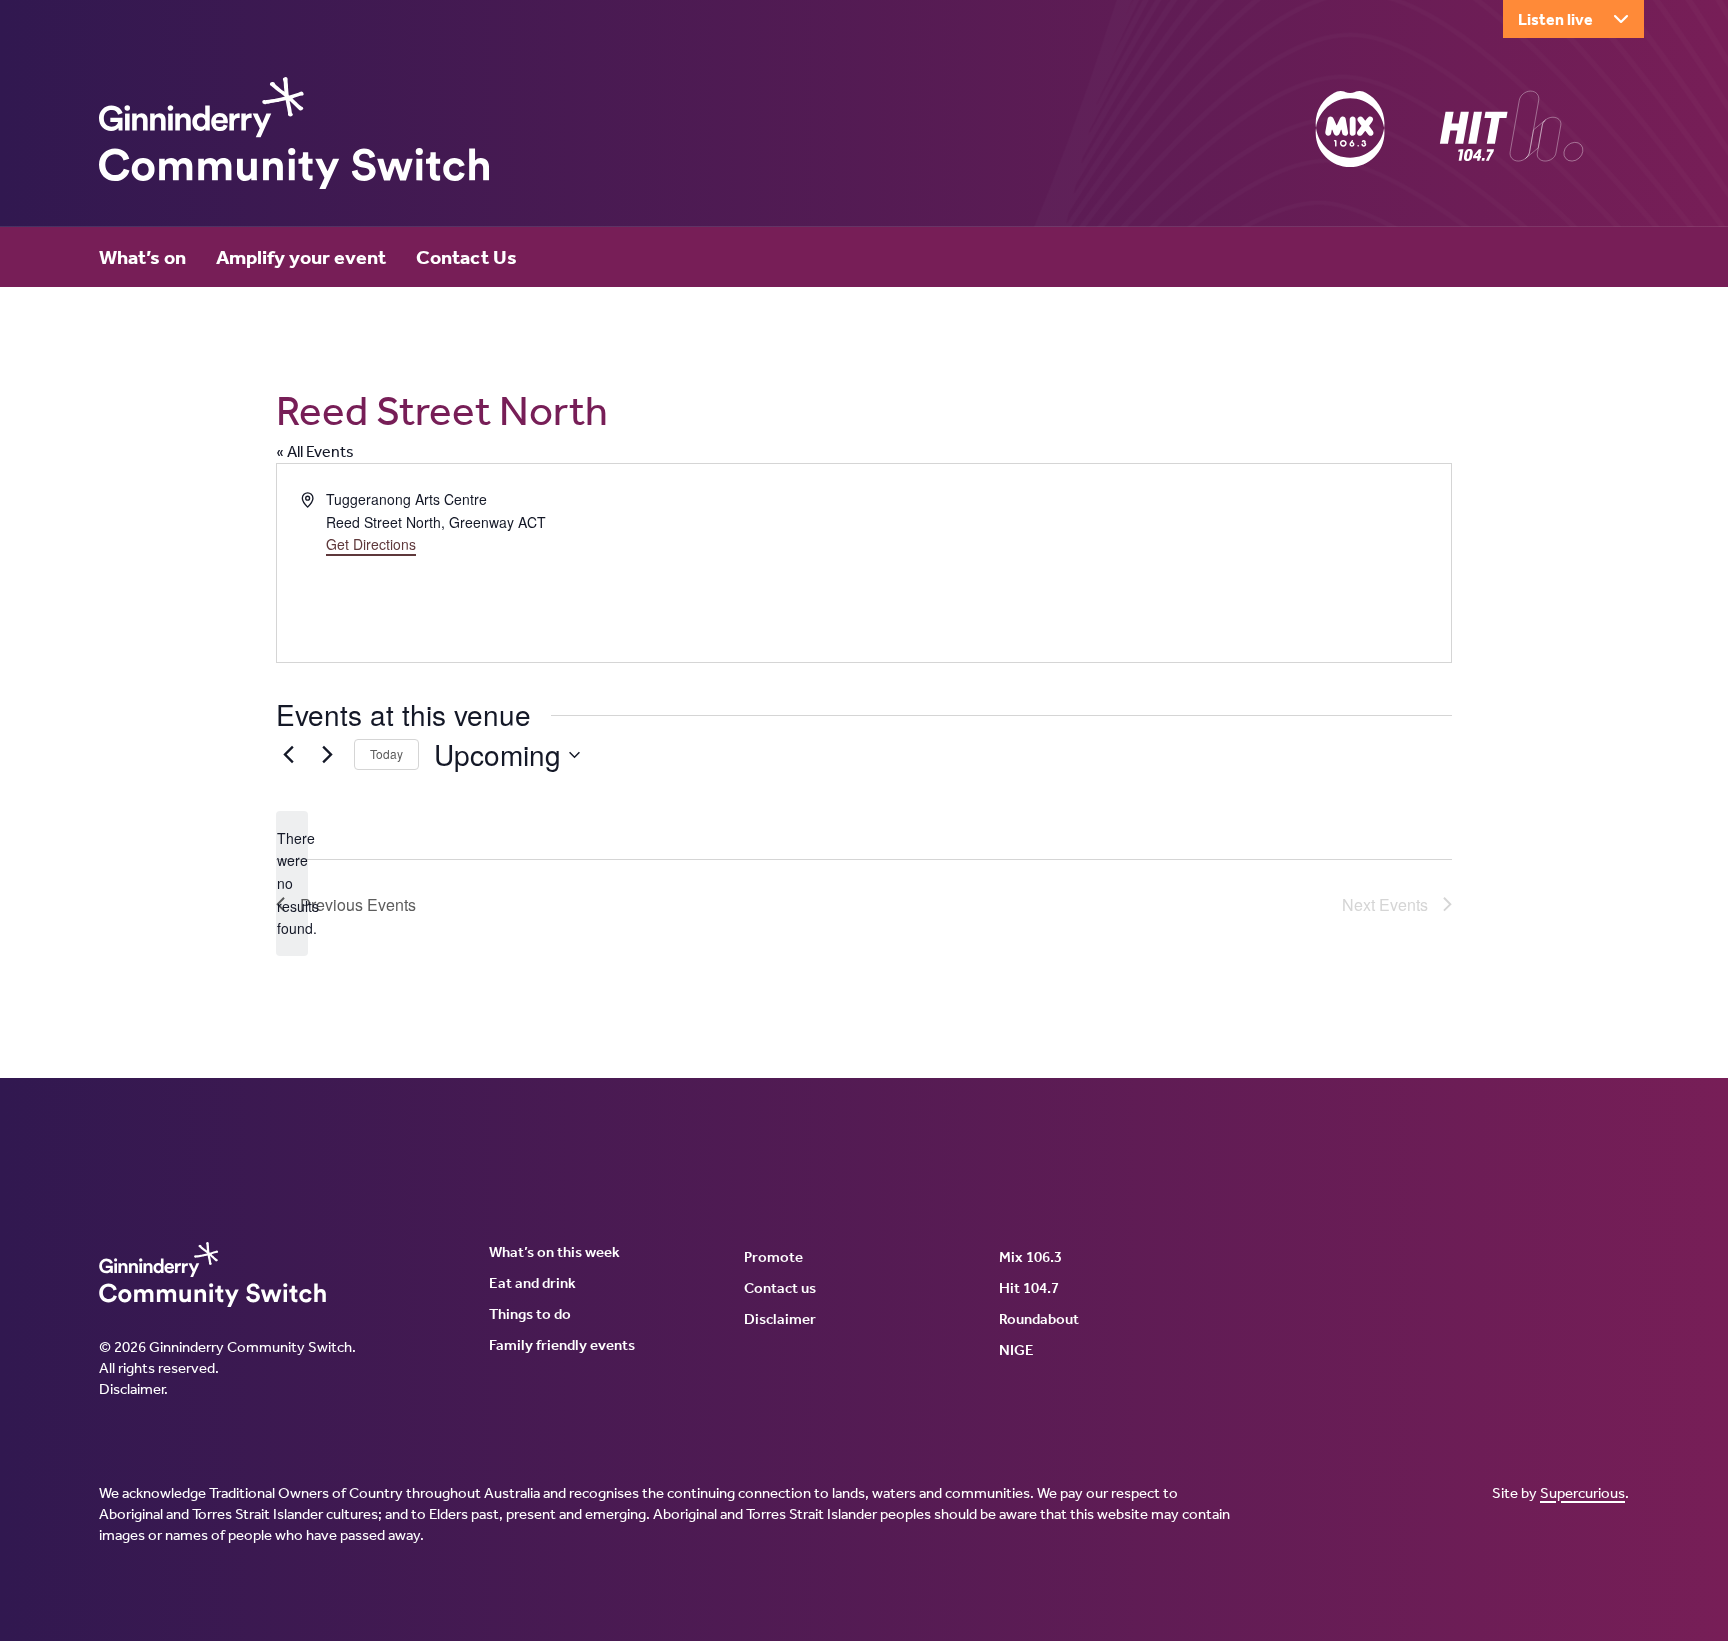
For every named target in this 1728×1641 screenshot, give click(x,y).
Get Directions (371, 544)
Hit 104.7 (1029, 1288)
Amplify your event (301, 257)
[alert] (292, 883)
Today (386, 753)
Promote (773, 1257)
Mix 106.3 (1030, 1257)
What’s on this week (554, 1252)
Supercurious (1582, 1493)
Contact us (780, 1288)
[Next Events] (327, 755)
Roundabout (1039, 1319)
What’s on (142, 257)
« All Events (315, 451)
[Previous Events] (288, 755)
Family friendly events (562, 1345)
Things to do (530, 1314)
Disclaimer (131, 1389)
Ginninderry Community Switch (294, 133)
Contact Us (466, 257)
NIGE (1016, 1350)
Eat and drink (532, 1283)
